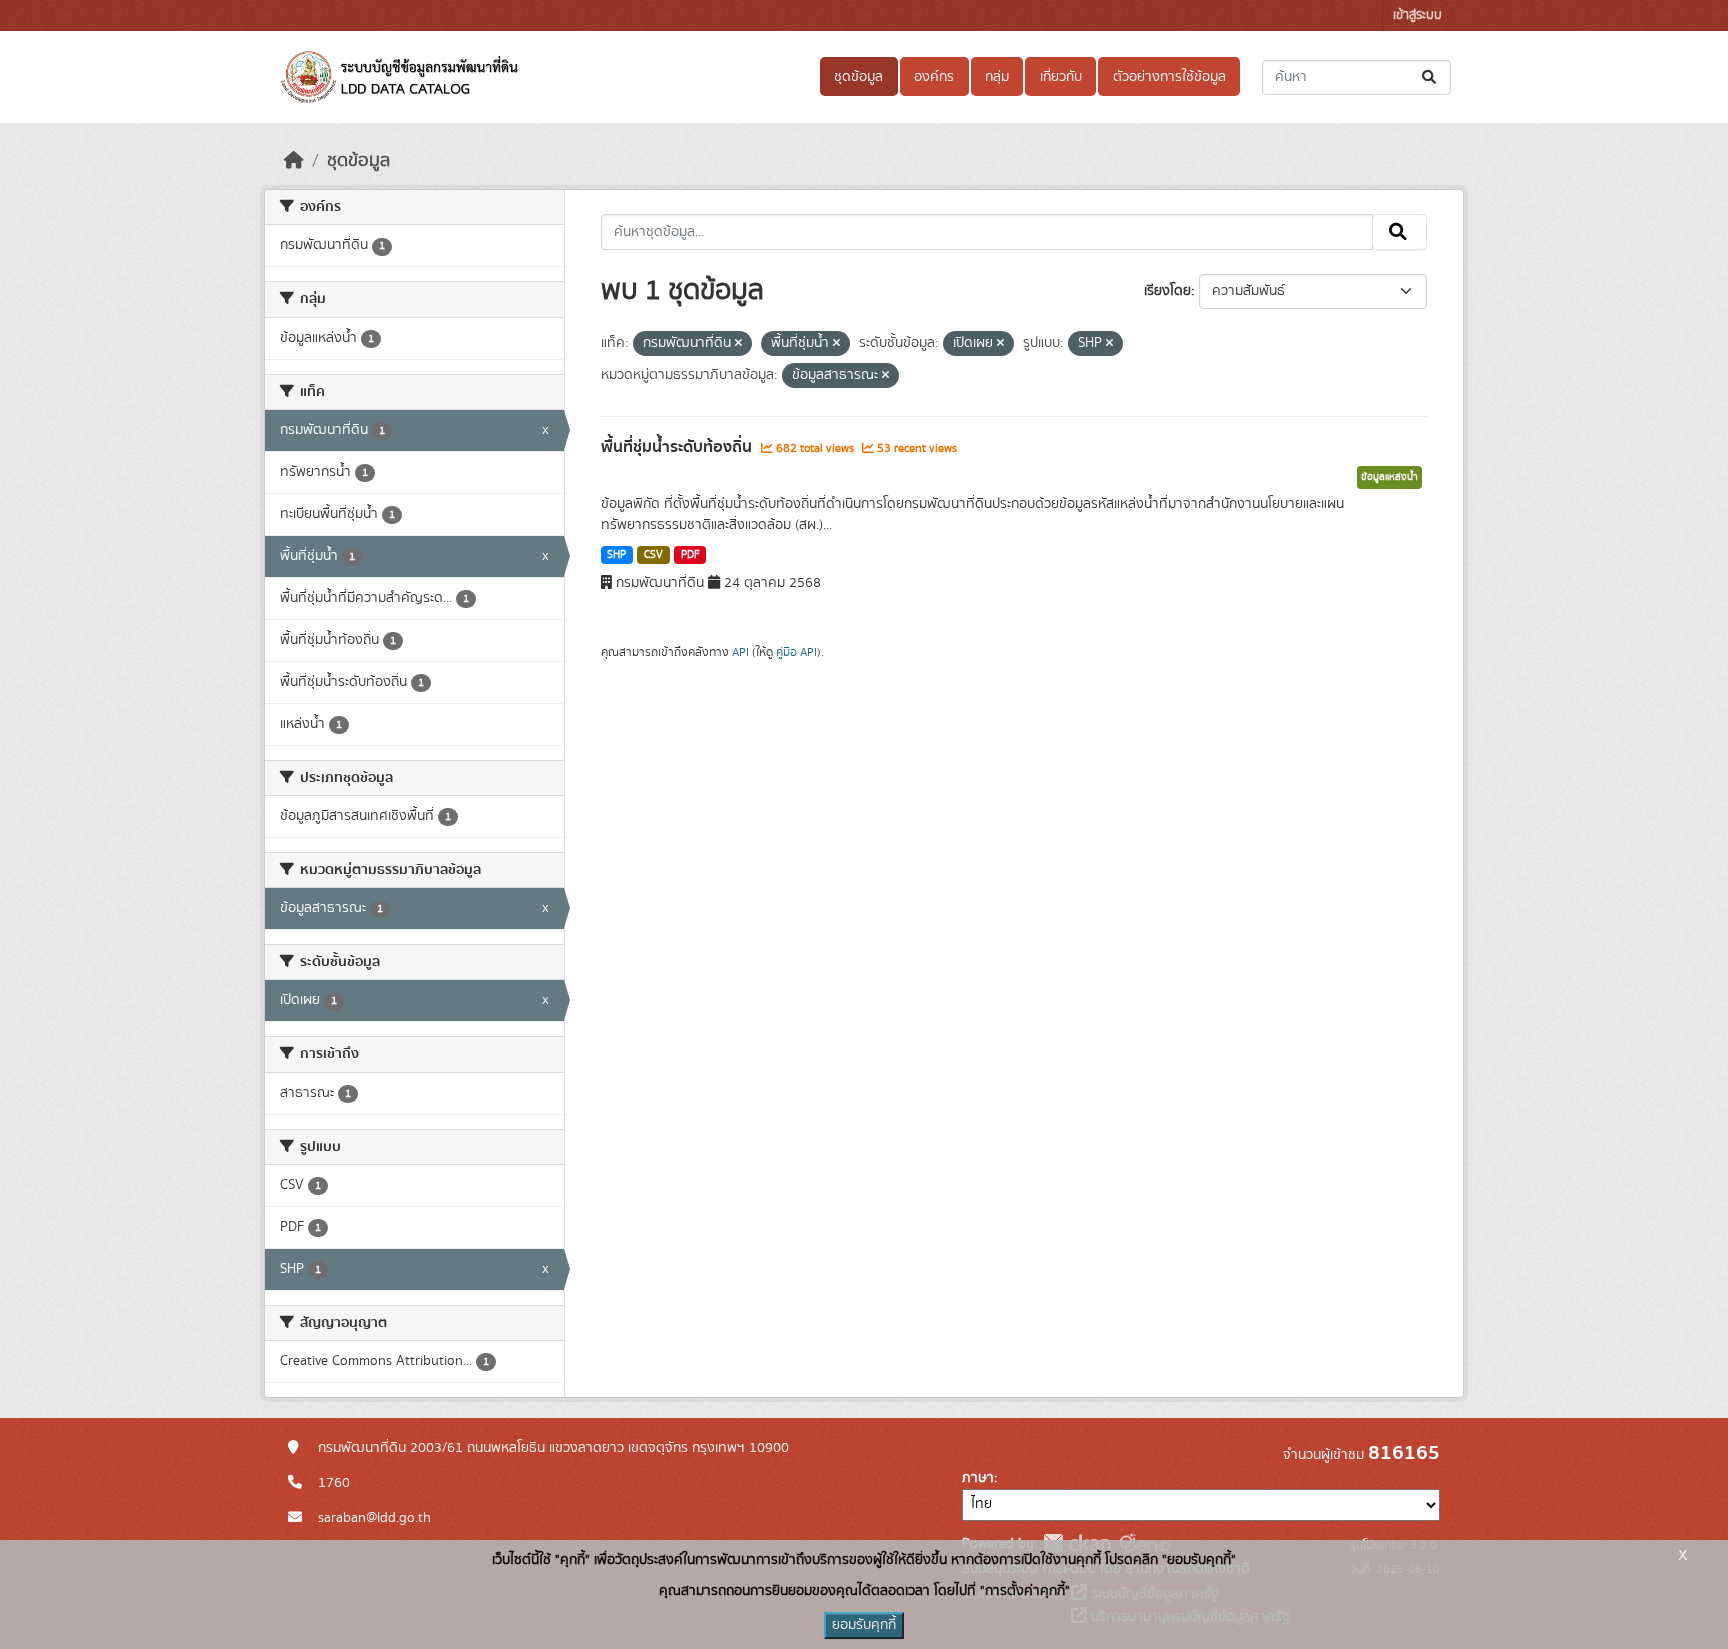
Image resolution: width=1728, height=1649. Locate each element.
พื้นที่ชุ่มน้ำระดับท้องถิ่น (678, 447)
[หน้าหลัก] (294, 161)
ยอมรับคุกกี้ (864, 1625)
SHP (616, 555)
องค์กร (934, 77)
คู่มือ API (796, 652)
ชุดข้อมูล (858, 77)
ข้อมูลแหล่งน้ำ (1389, 477)
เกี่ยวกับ (1061, 77)
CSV (653, 555)
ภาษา (978, 1478)
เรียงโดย (1167, 291)
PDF (690, 555)
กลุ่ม (997, 77)
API (740, 652)
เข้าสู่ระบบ (1417, 15)
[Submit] (1430, 77)
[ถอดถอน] (738, 344)
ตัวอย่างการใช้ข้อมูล (1169, 77)
